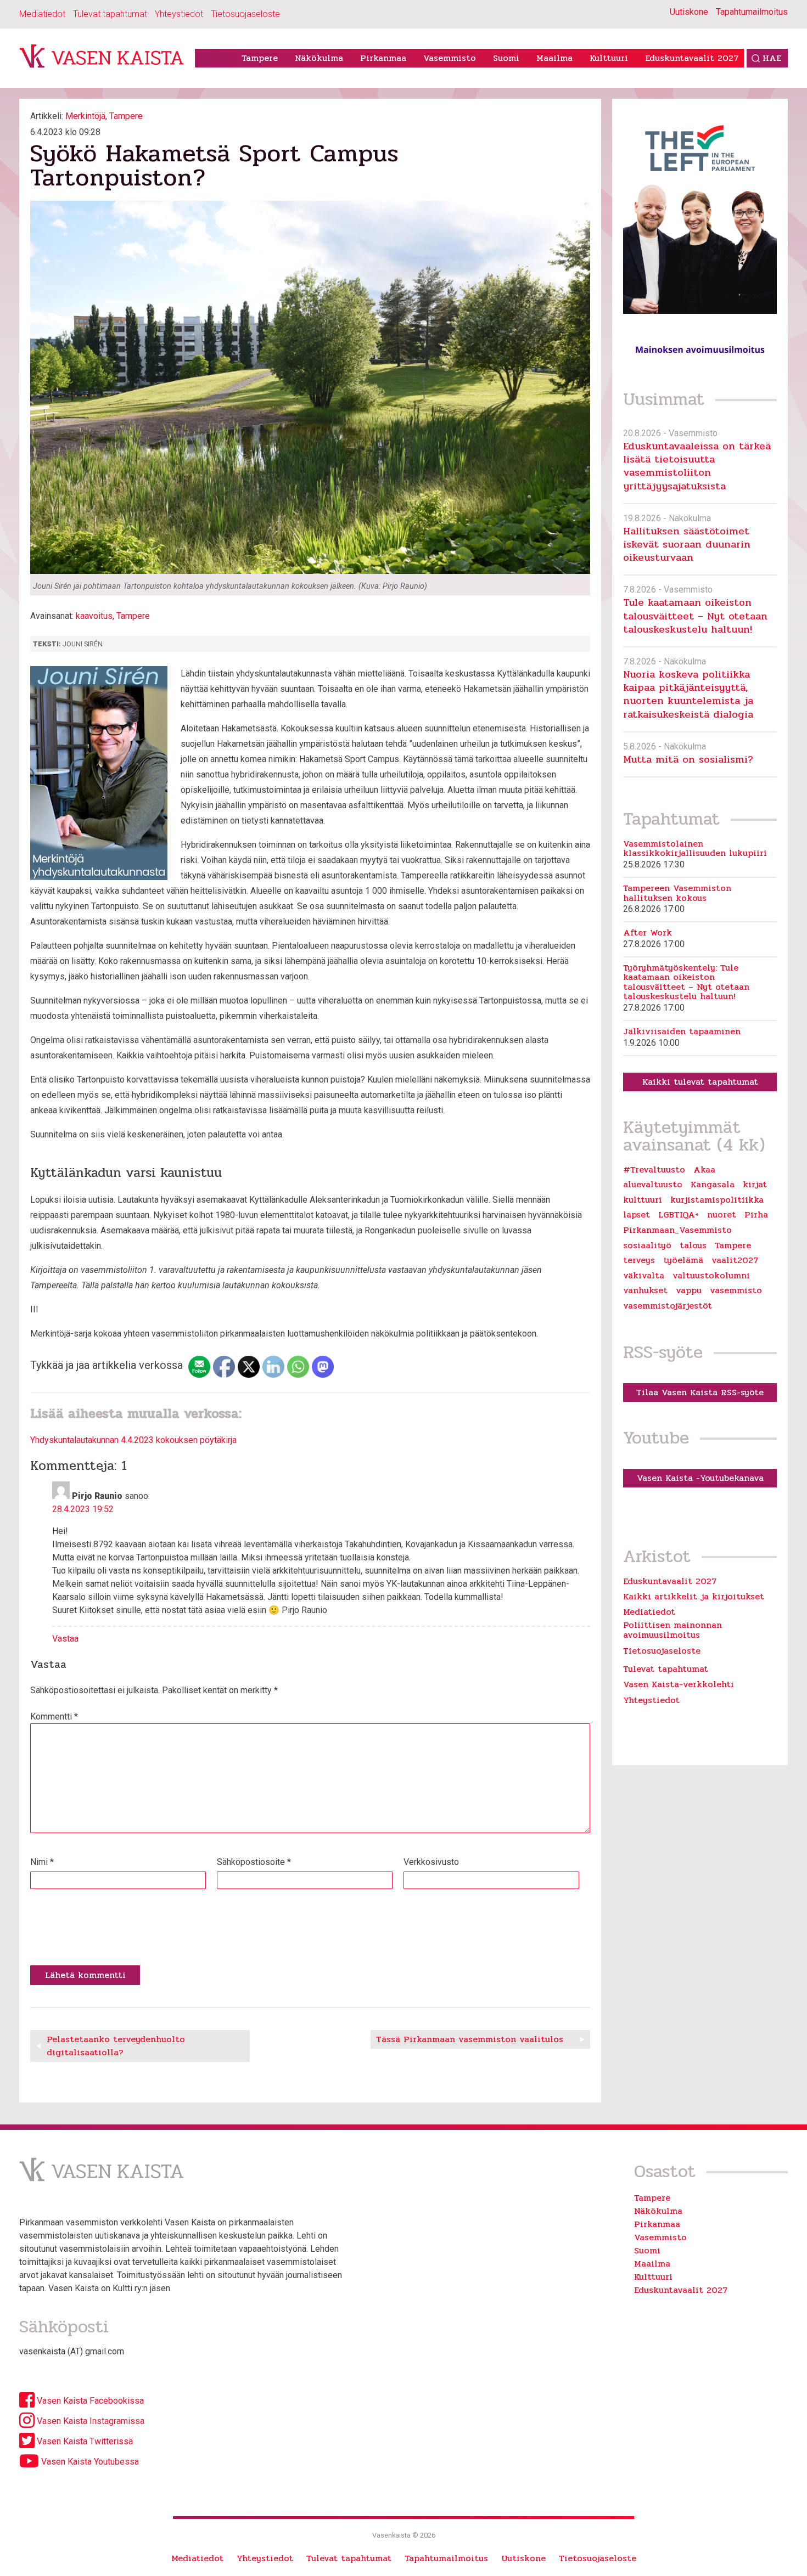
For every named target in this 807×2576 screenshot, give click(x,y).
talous (693, 1245)
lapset (637, 1215)
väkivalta (644, 1276)
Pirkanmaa (383, 58)
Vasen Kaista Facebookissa (89, 2401)
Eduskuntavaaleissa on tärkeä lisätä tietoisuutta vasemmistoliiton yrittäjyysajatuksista (697, 466)
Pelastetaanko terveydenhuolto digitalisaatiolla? (116, 2046)
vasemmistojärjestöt (668, 1306)
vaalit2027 (735, 1260)
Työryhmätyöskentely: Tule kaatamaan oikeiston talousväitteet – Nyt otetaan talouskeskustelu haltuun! (686, 982)
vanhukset (645, 1290)
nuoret (722, 1215)
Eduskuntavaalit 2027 (692, 58)
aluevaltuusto (653, 1185)
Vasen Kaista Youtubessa (89, 2462)
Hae (772, 58)
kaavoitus (94, 616)
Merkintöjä (85, 116)
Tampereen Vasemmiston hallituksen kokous (677, 893)
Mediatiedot (42, 14)
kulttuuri (643, 1200)
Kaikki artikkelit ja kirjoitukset (694, 1596)
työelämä (683, 1260)
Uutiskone (689, 12)
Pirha (756, 1215)
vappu (689, 1290)
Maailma (554, 58)
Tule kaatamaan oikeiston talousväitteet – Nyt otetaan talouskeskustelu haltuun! (695, 616)
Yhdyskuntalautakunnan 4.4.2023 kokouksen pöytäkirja (133, 1440)
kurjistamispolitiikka (717, 1200)
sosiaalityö (647, 1245)
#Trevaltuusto (654, 1170)
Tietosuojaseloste (245, 14)
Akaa (704, 1170)
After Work (648, 933)
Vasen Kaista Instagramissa (89, 2421)
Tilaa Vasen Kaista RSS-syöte (700, 1392)
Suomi (506, 58)
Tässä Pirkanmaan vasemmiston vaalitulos (470, 2039)
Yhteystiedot (179, 14)
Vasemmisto (450, 58)
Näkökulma (319, 58)
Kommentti (54, 1717)
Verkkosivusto (431, 1862)
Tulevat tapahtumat (110, 14)
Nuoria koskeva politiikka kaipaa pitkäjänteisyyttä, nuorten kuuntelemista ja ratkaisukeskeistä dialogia (688, 694)
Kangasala (713, 1185)
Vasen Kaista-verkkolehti (679, 1684)
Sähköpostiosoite (254, 1862)
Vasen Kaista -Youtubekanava (700, 1478)
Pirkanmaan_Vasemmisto (677, 1230)
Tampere (260, 58)
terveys (639, 1260)
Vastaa (65, 1639)
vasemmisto (736, 1290)
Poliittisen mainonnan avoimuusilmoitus (672, 1630)
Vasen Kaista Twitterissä (84, 2441)
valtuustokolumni (711, 1276)
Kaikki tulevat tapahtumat (700, 1082)
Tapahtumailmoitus (752, 12)
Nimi (42, 1862)
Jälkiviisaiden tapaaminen (682, 1031)
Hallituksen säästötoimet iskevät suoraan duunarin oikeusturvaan (687, 544)
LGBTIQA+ (679, 1215)
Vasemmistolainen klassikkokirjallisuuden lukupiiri (695, 849)
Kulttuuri (609, 58)
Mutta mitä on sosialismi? (688, 759)
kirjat (755, 1185)
